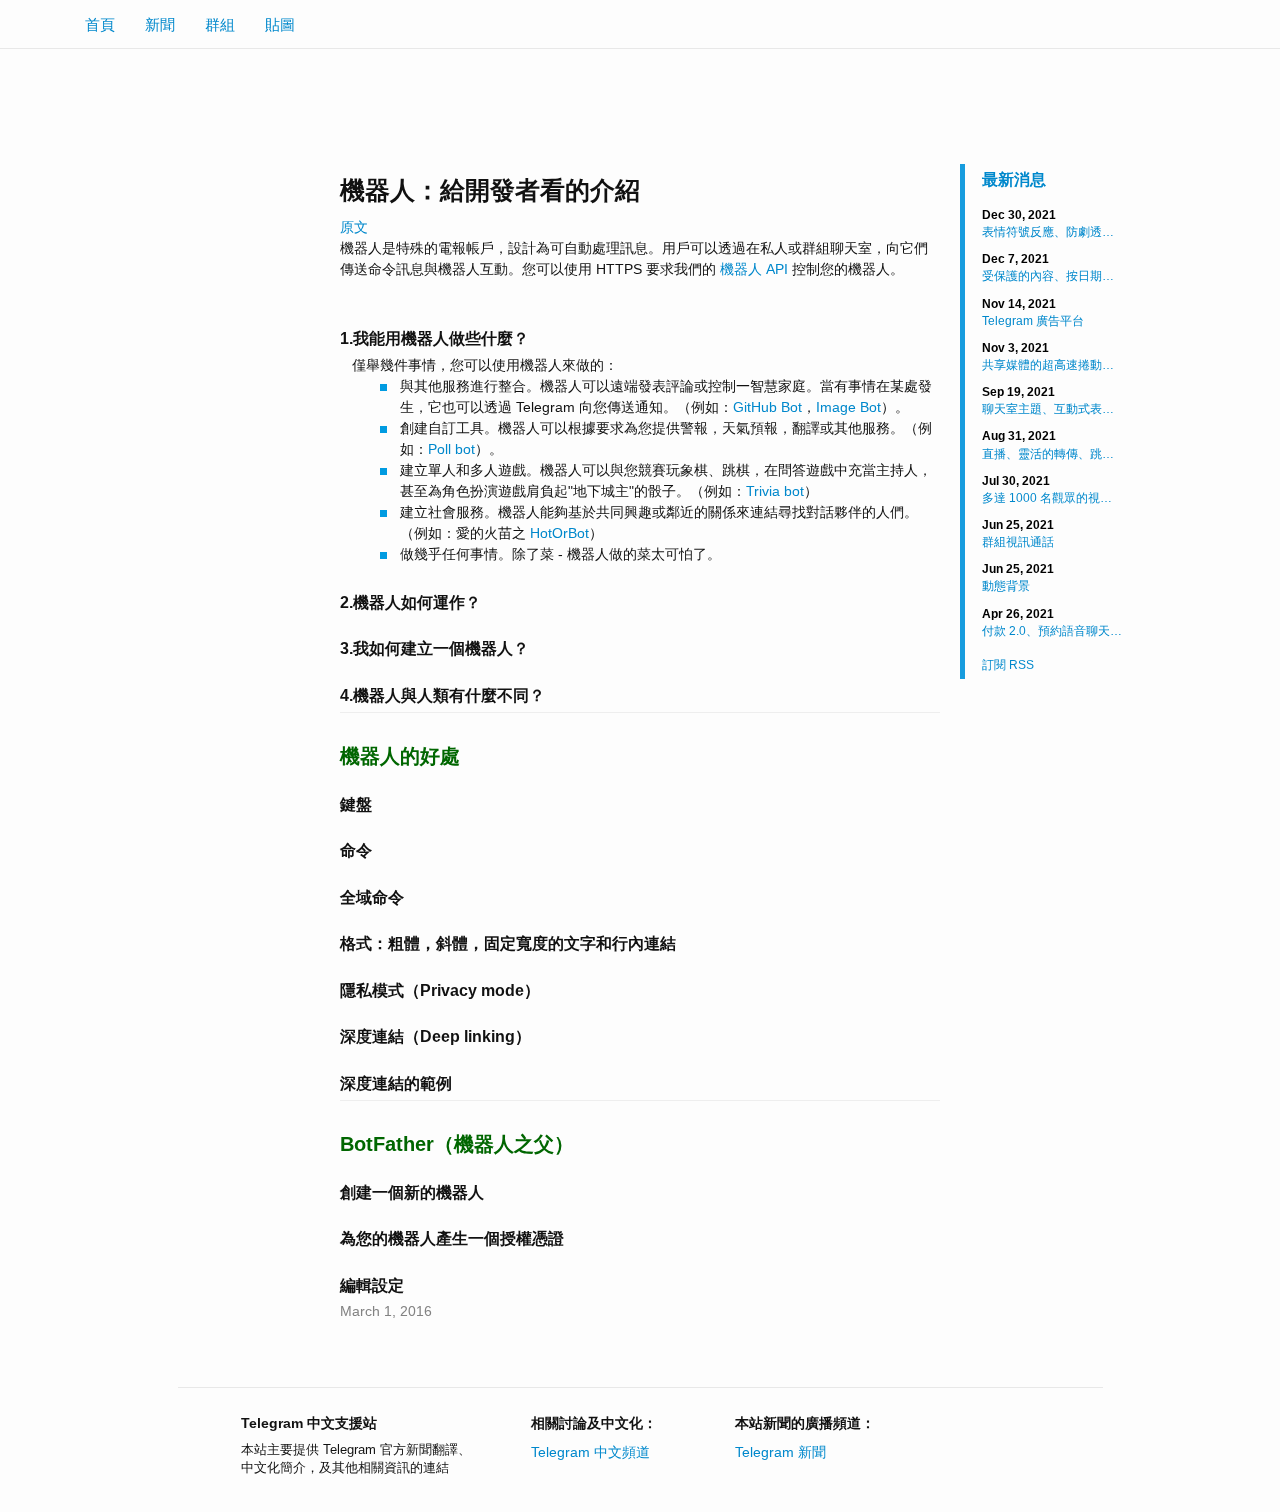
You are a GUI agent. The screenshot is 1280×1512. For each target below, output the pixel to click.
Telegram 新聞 (780, 1452)
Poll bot (451, 449)
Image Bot (848, 407)
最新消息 (1014, 179)
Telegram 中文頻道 (590, 1452)
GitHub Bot (767, 407)
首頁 (100, 24)
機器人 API (754, 269)
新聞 (160, 24)
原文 (354, 227)
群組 (220, 24)
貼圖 (280, 24)
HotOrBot (559, 533)
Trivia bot (775, 491)
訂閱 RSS (1008, 665)
